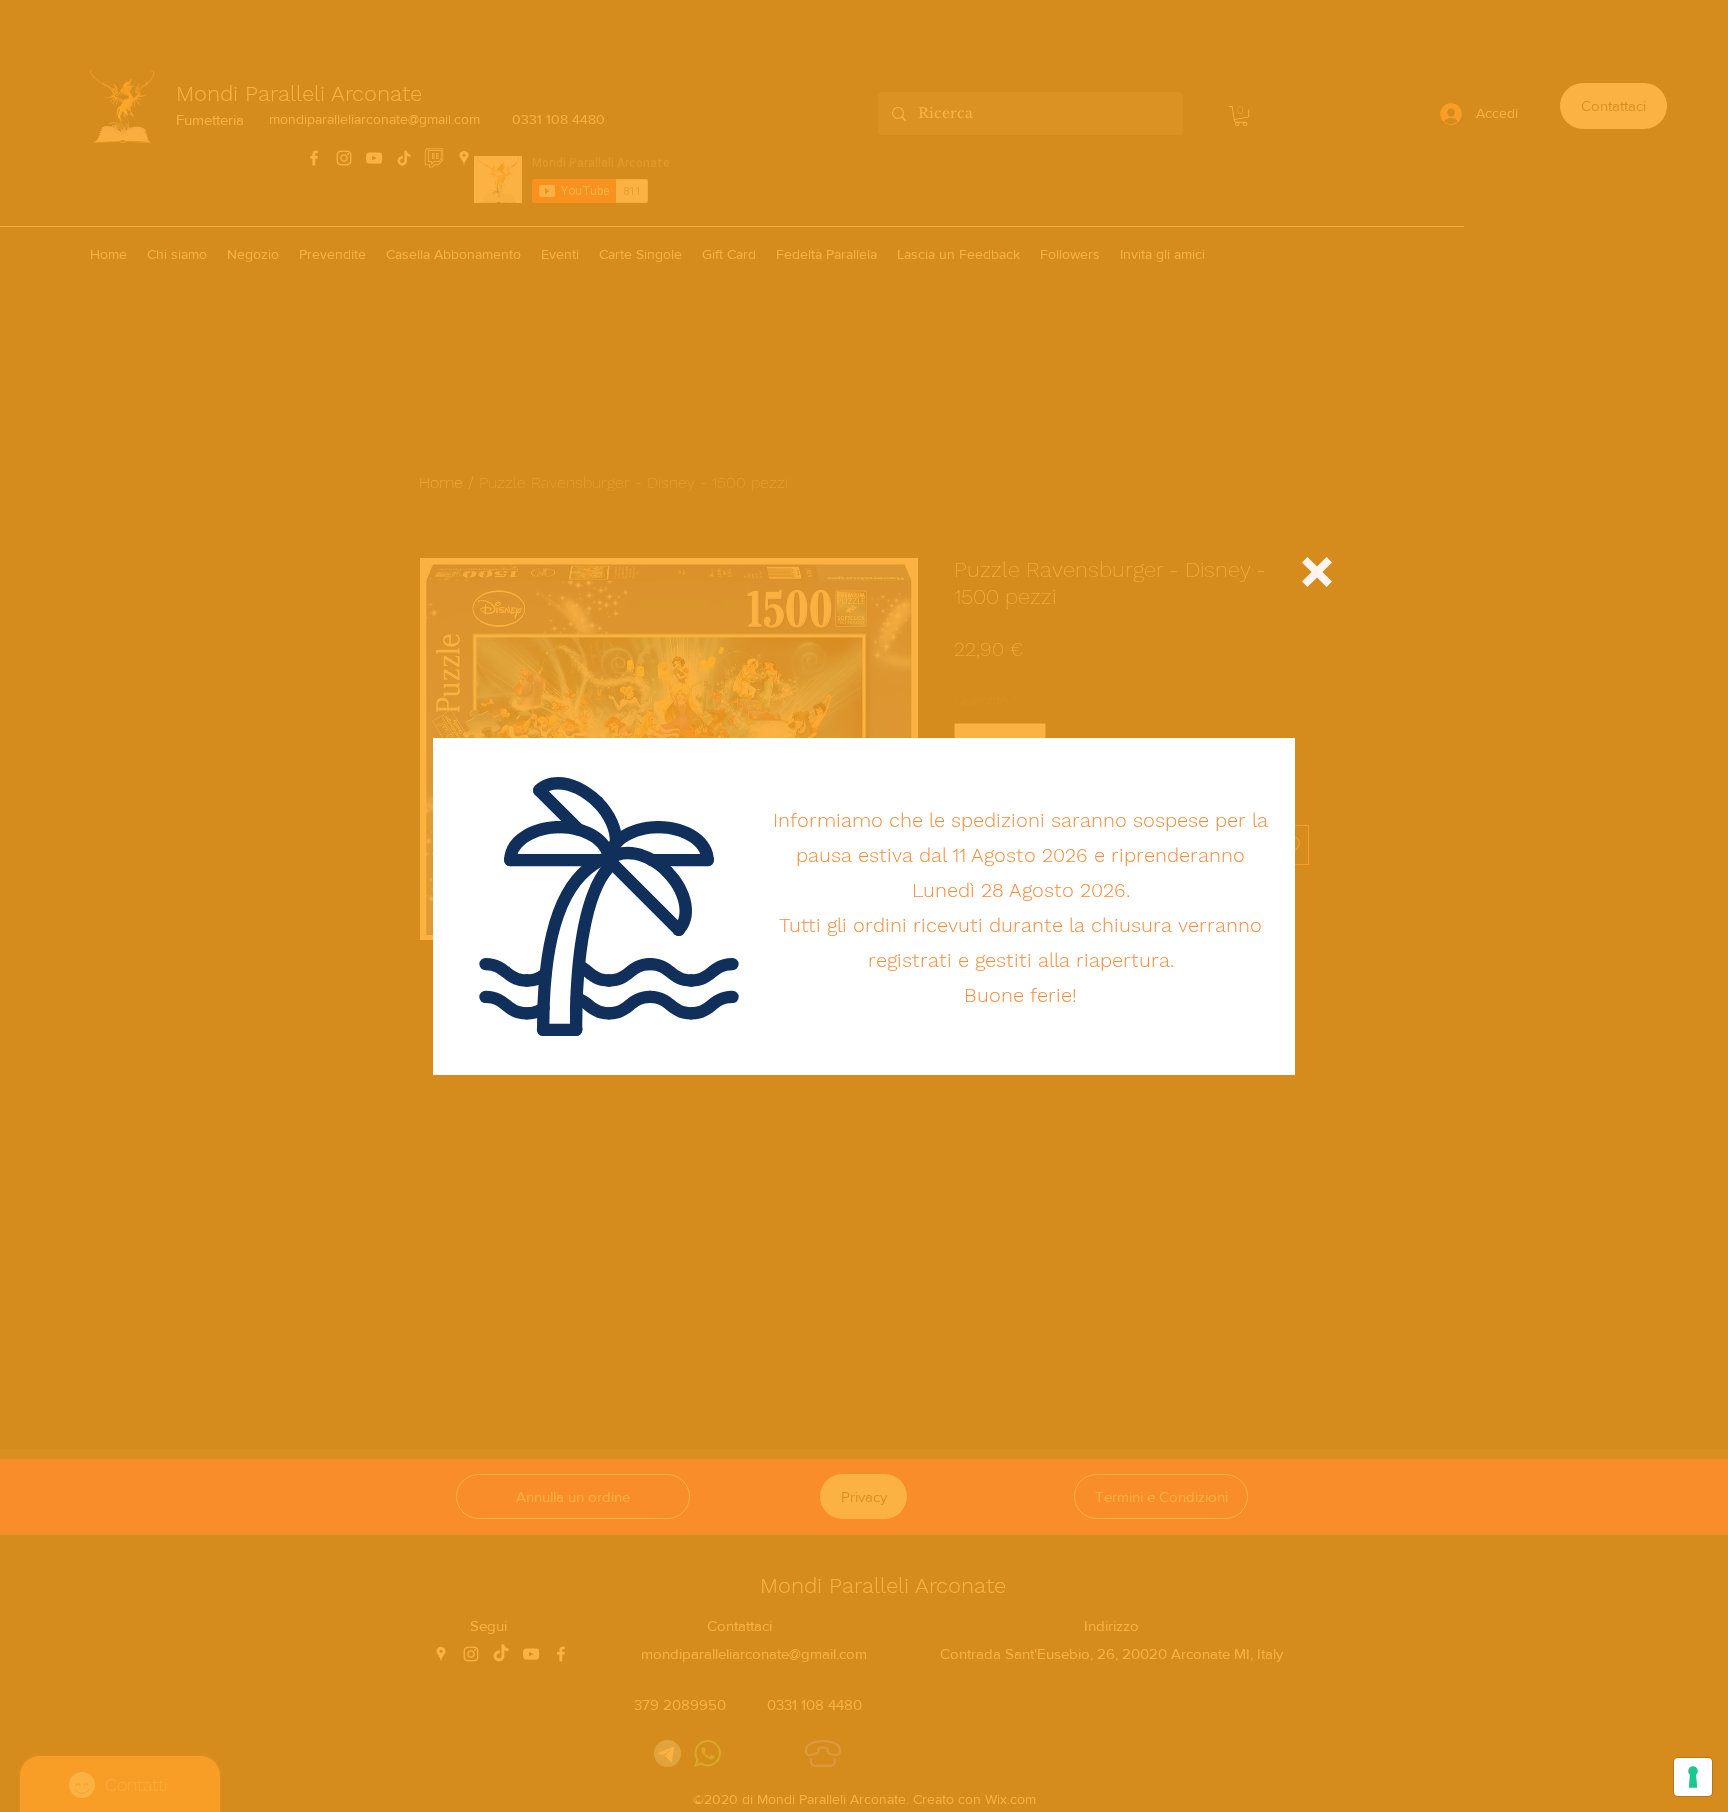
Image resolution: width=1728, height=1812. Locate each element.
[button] (1317, 572)
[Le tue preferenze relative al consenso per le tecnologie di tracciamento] (1693, 1777)
